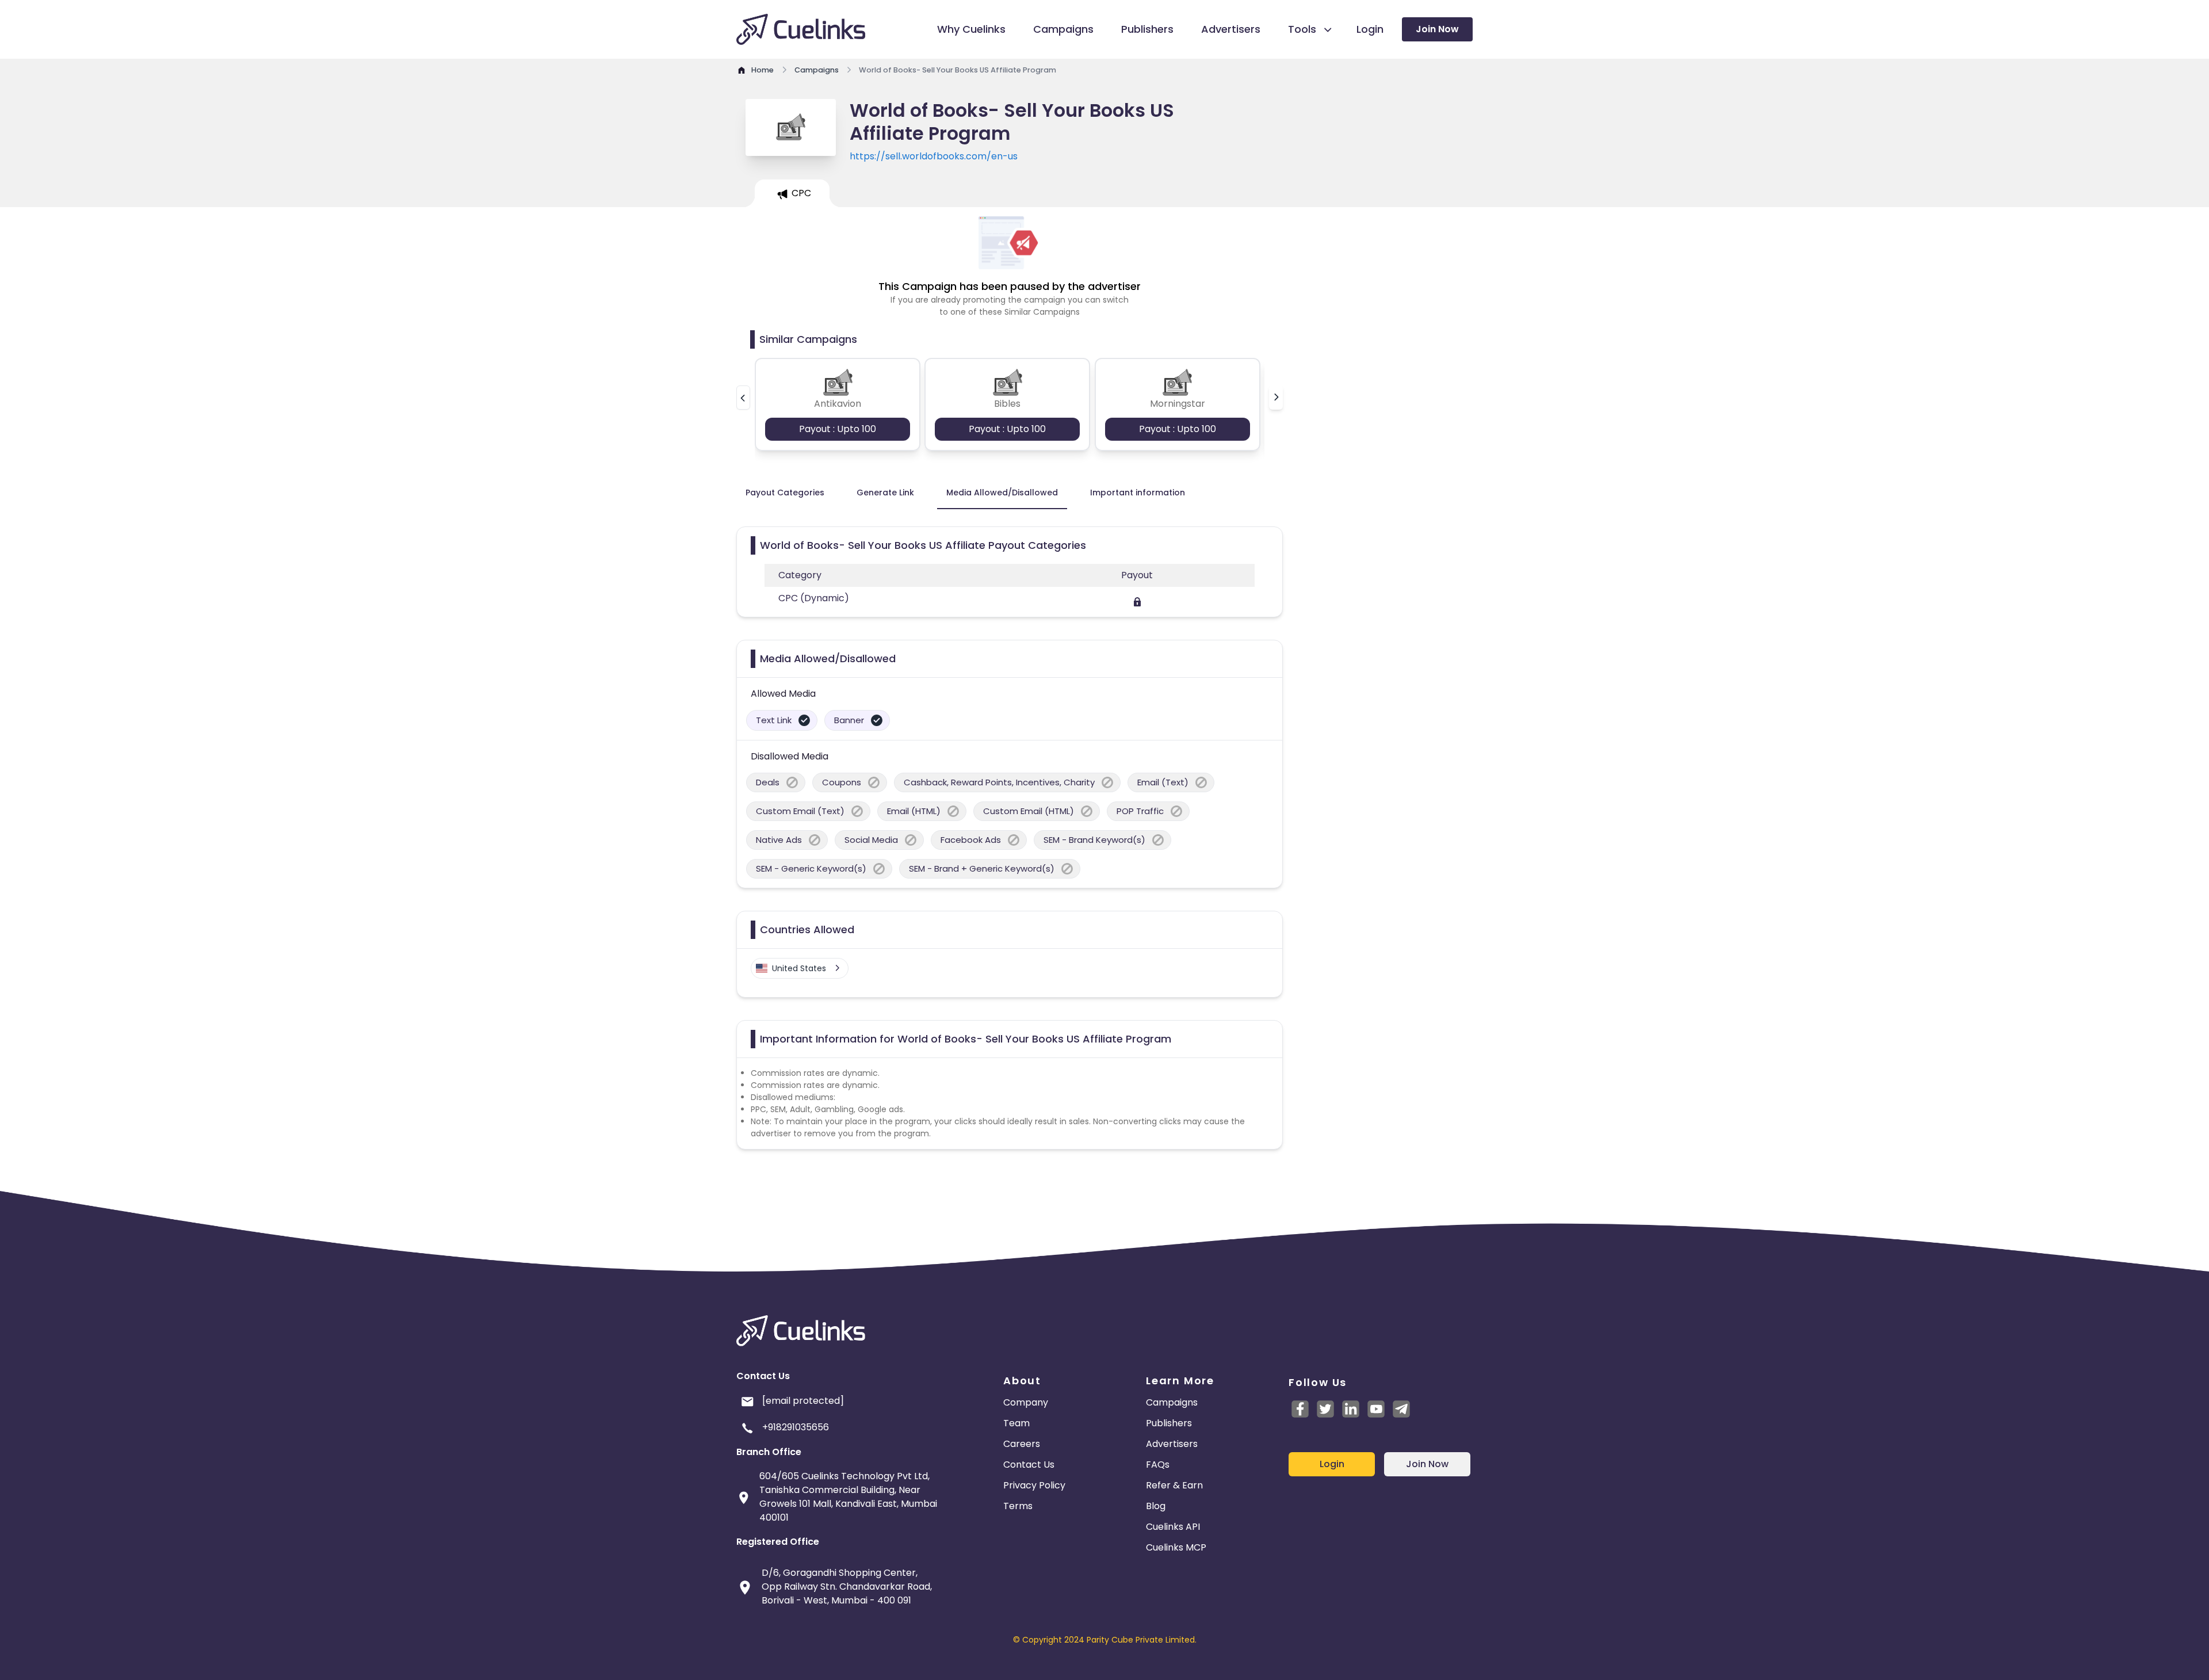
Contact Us (1029, 1465)
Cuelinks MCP (1176, 1547)
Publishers (1169, 1423)
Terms (1018, 1506)
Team (1016, 1423)
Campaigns (1172, 1402)
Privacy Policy (1034, 1485)
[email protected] (803, 1401)
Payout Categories (785, 492)
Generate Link (885, 492)
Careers (1022, 1444)
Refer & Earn (1174, 1485)
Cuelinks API (1173, 1527)
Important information (1138, 492)
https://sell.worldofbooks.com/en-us (934, 156)
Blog (1156, 1506)
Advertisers (1172, 1444)
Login (1332, 1464)
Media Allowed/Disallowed (1002, 492)
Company (1026, 1402)
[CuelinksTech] (1401, 1409)
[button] (743, 398)
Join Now (1437, 29)
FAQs (1158, 1465)
